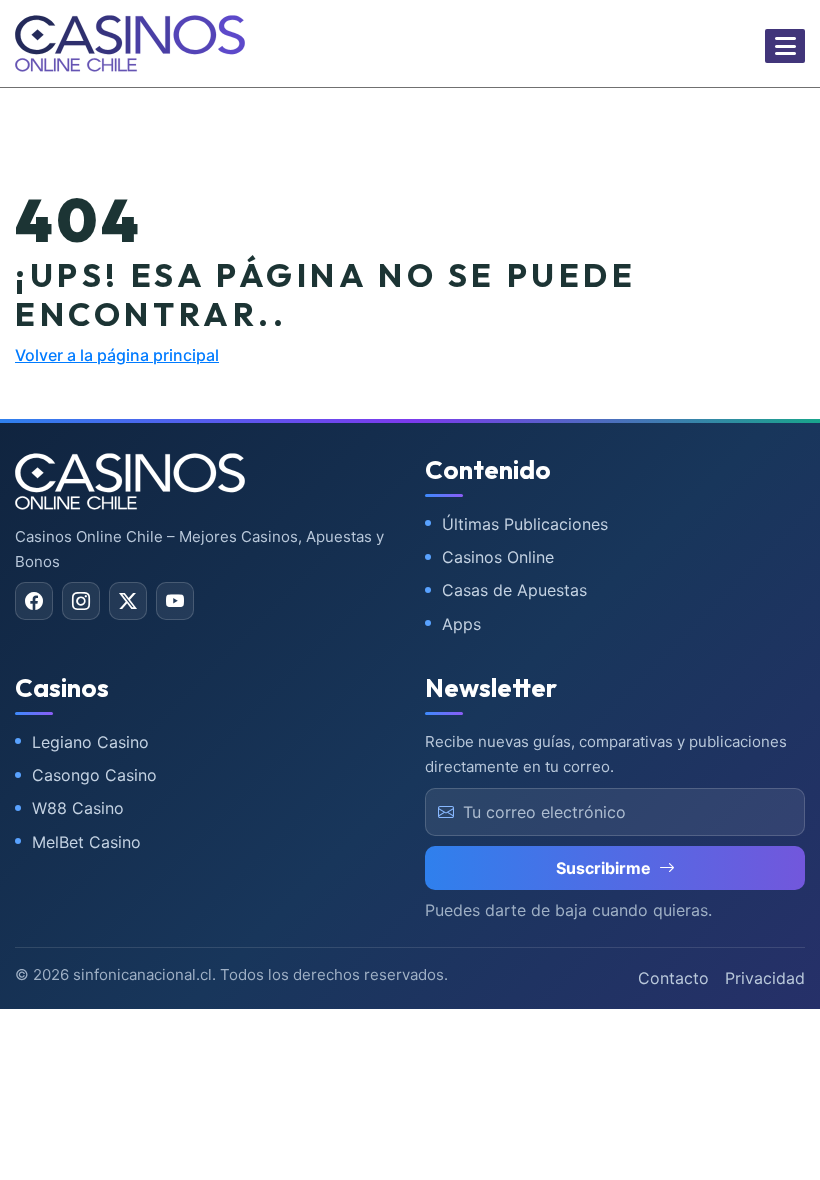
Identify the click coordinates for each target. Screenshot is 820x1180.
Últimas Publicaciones (525, 524)
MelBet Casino (86, 842)
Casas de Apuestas (514, 590)
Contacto (673, 978)
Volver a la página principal (117, 355)
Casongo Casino (94, 775)
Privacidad (765, 978)
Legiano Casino (90, 742)
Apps (461, 624)
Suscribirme (603, 868)
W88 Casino (78, 808)
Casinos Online (498, 557)
